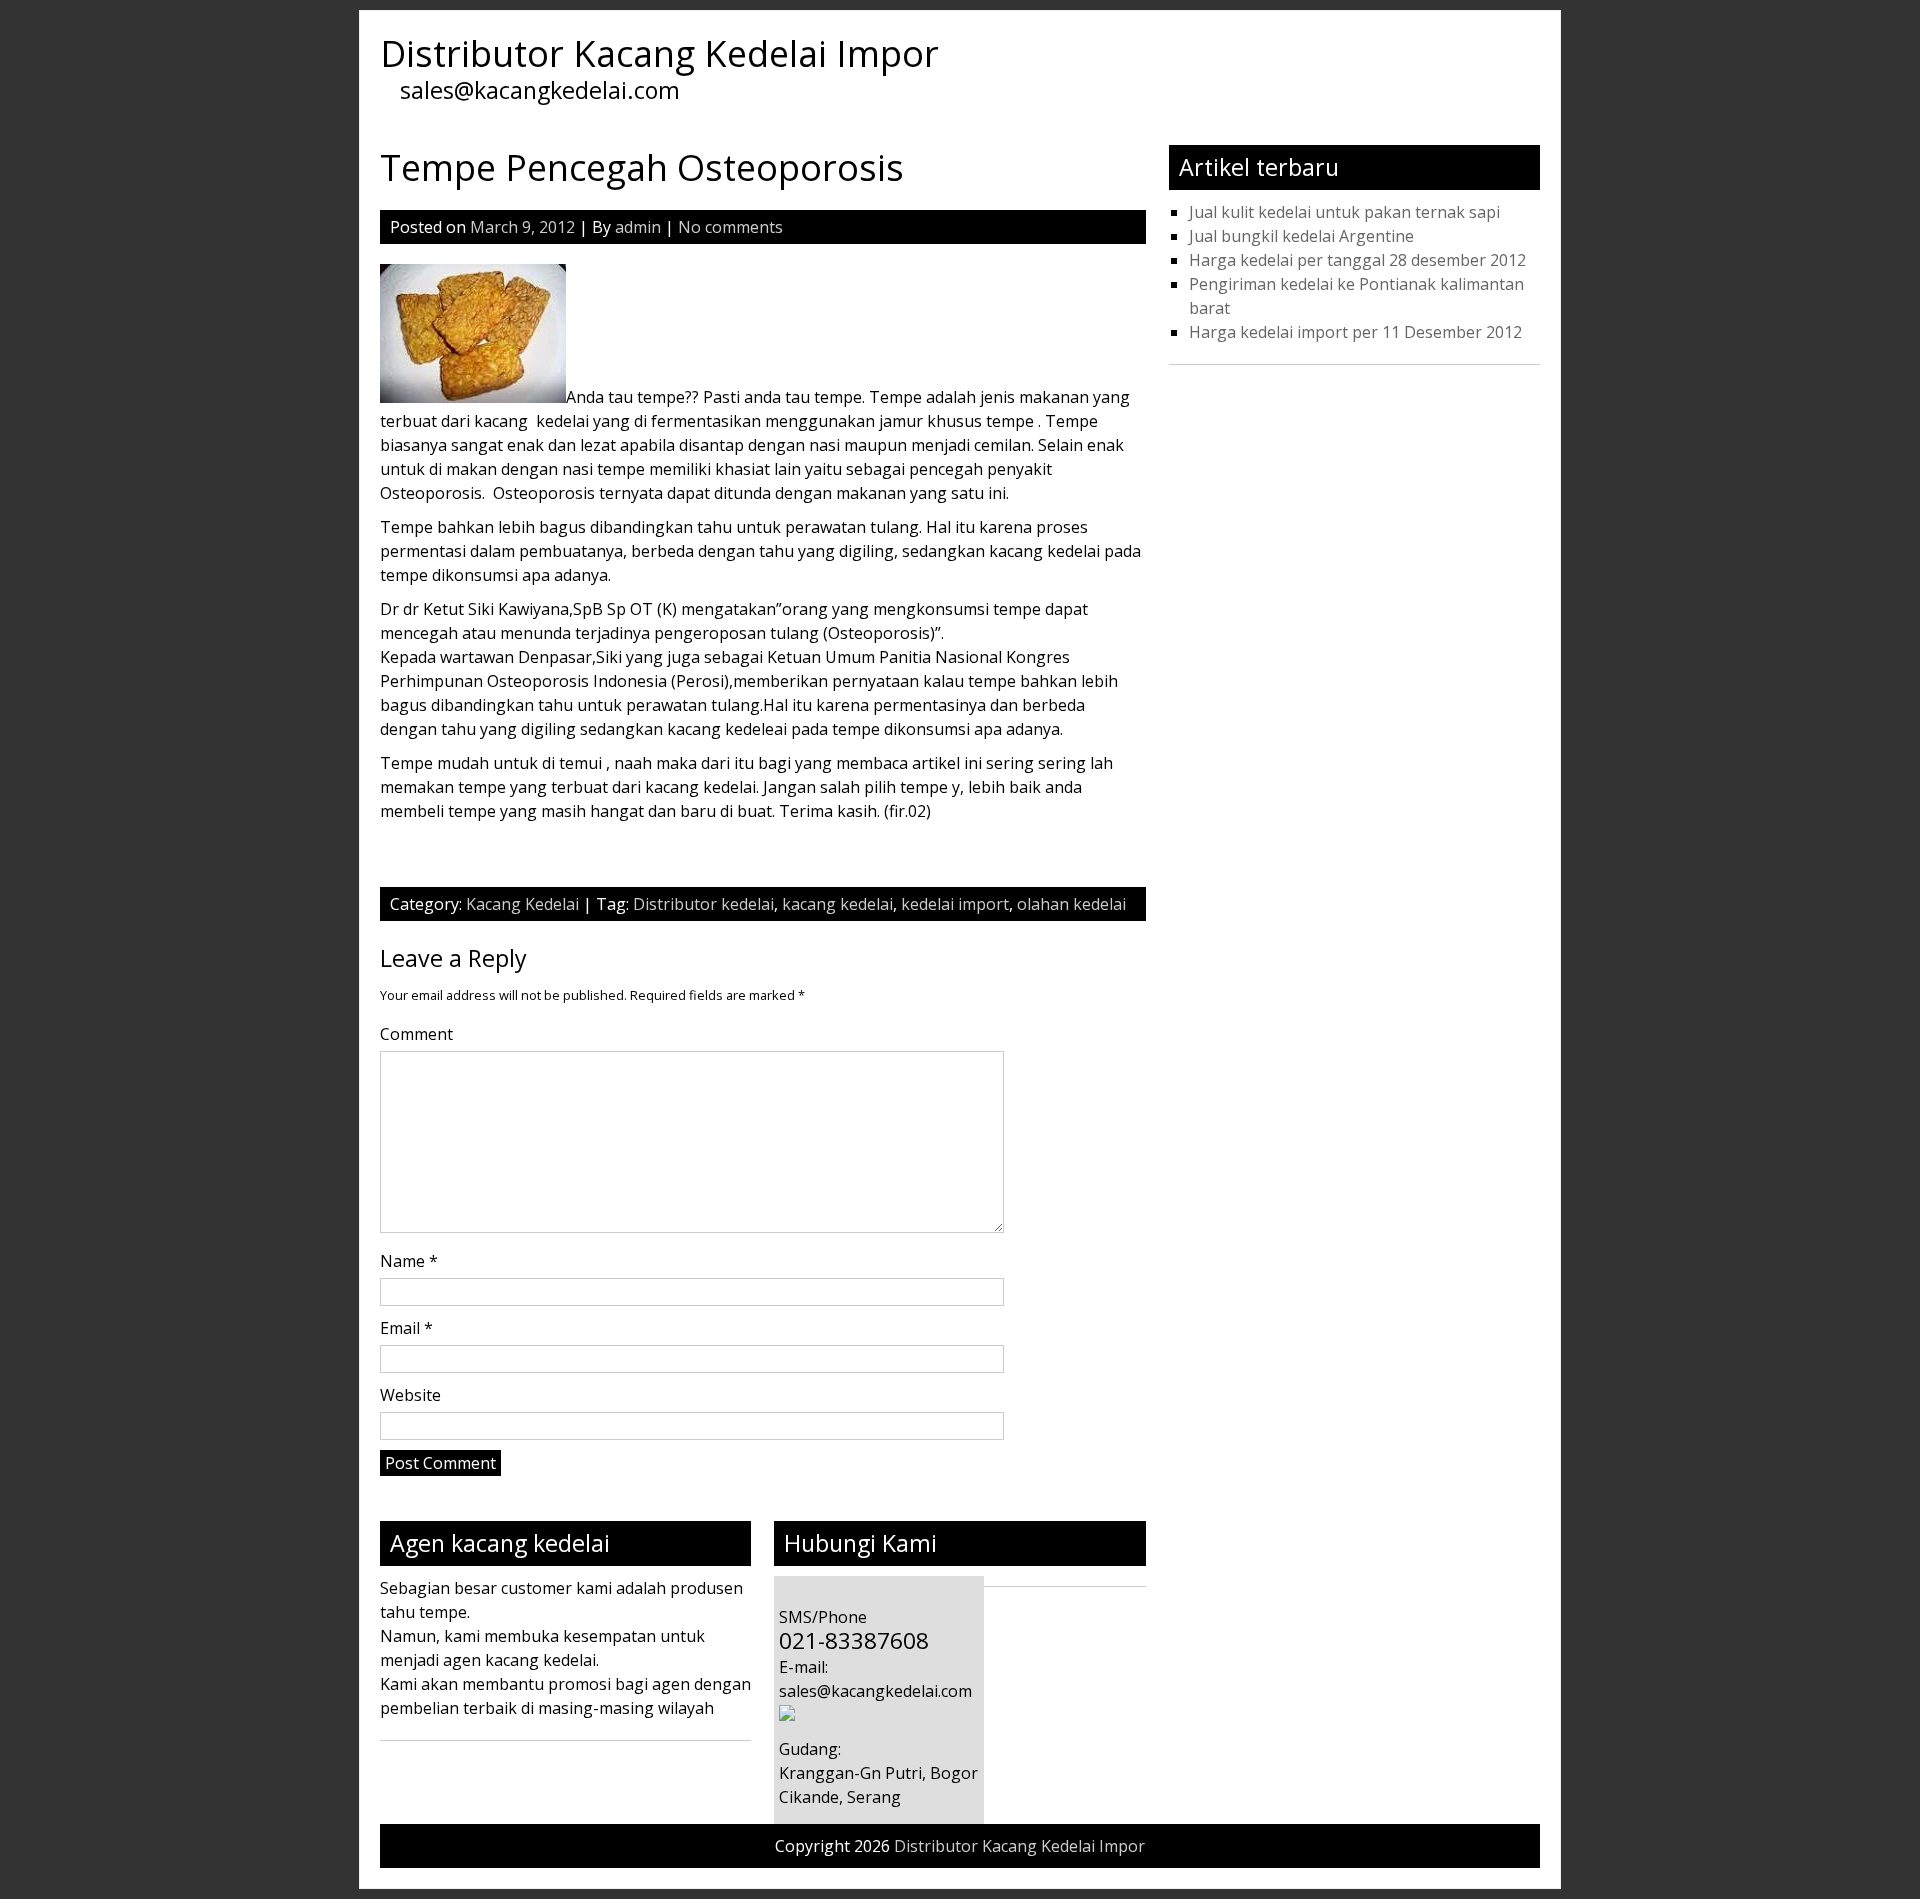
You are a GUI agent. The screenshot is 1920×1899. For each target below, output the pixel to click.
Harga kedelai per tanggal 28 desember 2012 (1357, 260)
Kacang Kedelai (522, 904)
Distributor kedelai (703, 904)
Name (409, 1261)
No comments (730, 227)
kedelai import (955, 904)
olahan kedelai (1071, 904)
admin (638, 227)
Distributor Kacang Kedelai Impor (659, 53)
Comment (416, 1034)
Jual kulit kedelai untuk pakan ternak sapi (1344, 212)
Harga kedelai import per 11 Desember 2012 (1355, 332)
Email (406, 1328)
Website (410, 1395)
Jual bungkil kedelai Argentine (1301, 236)
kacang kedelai (837, 904)
